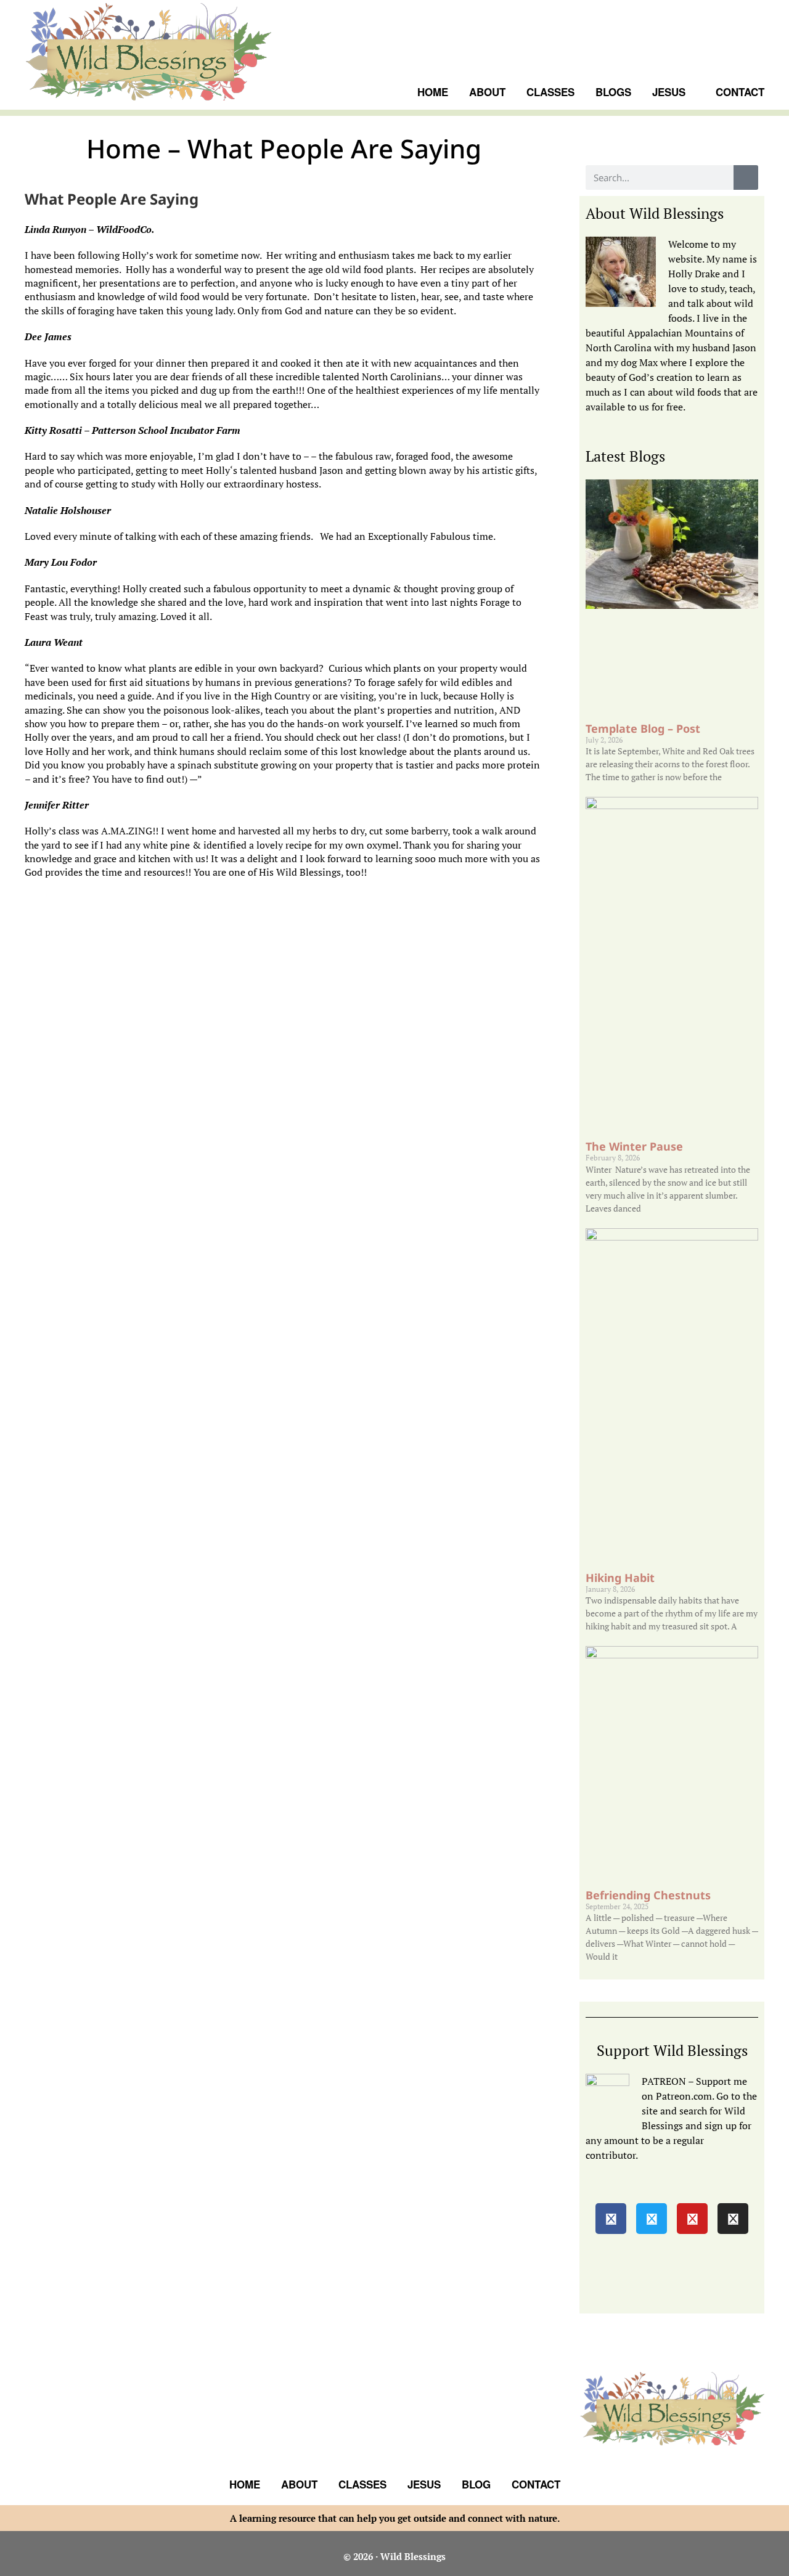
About (299, 2484)
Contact (536, 2484)
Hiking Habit (620, 1578)
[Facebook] (611, 2219)
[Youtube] (692, 2219)
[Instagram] (733, 2219)
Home (245, 2484)
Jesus (424, 2484)
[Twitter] (652, 2219)
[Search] (746, 177)
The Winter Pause (634, 1146)
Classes (362, 2484)
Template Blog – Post (643, 728)
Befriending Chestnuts (648, 1895)
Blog (476, 2484)
